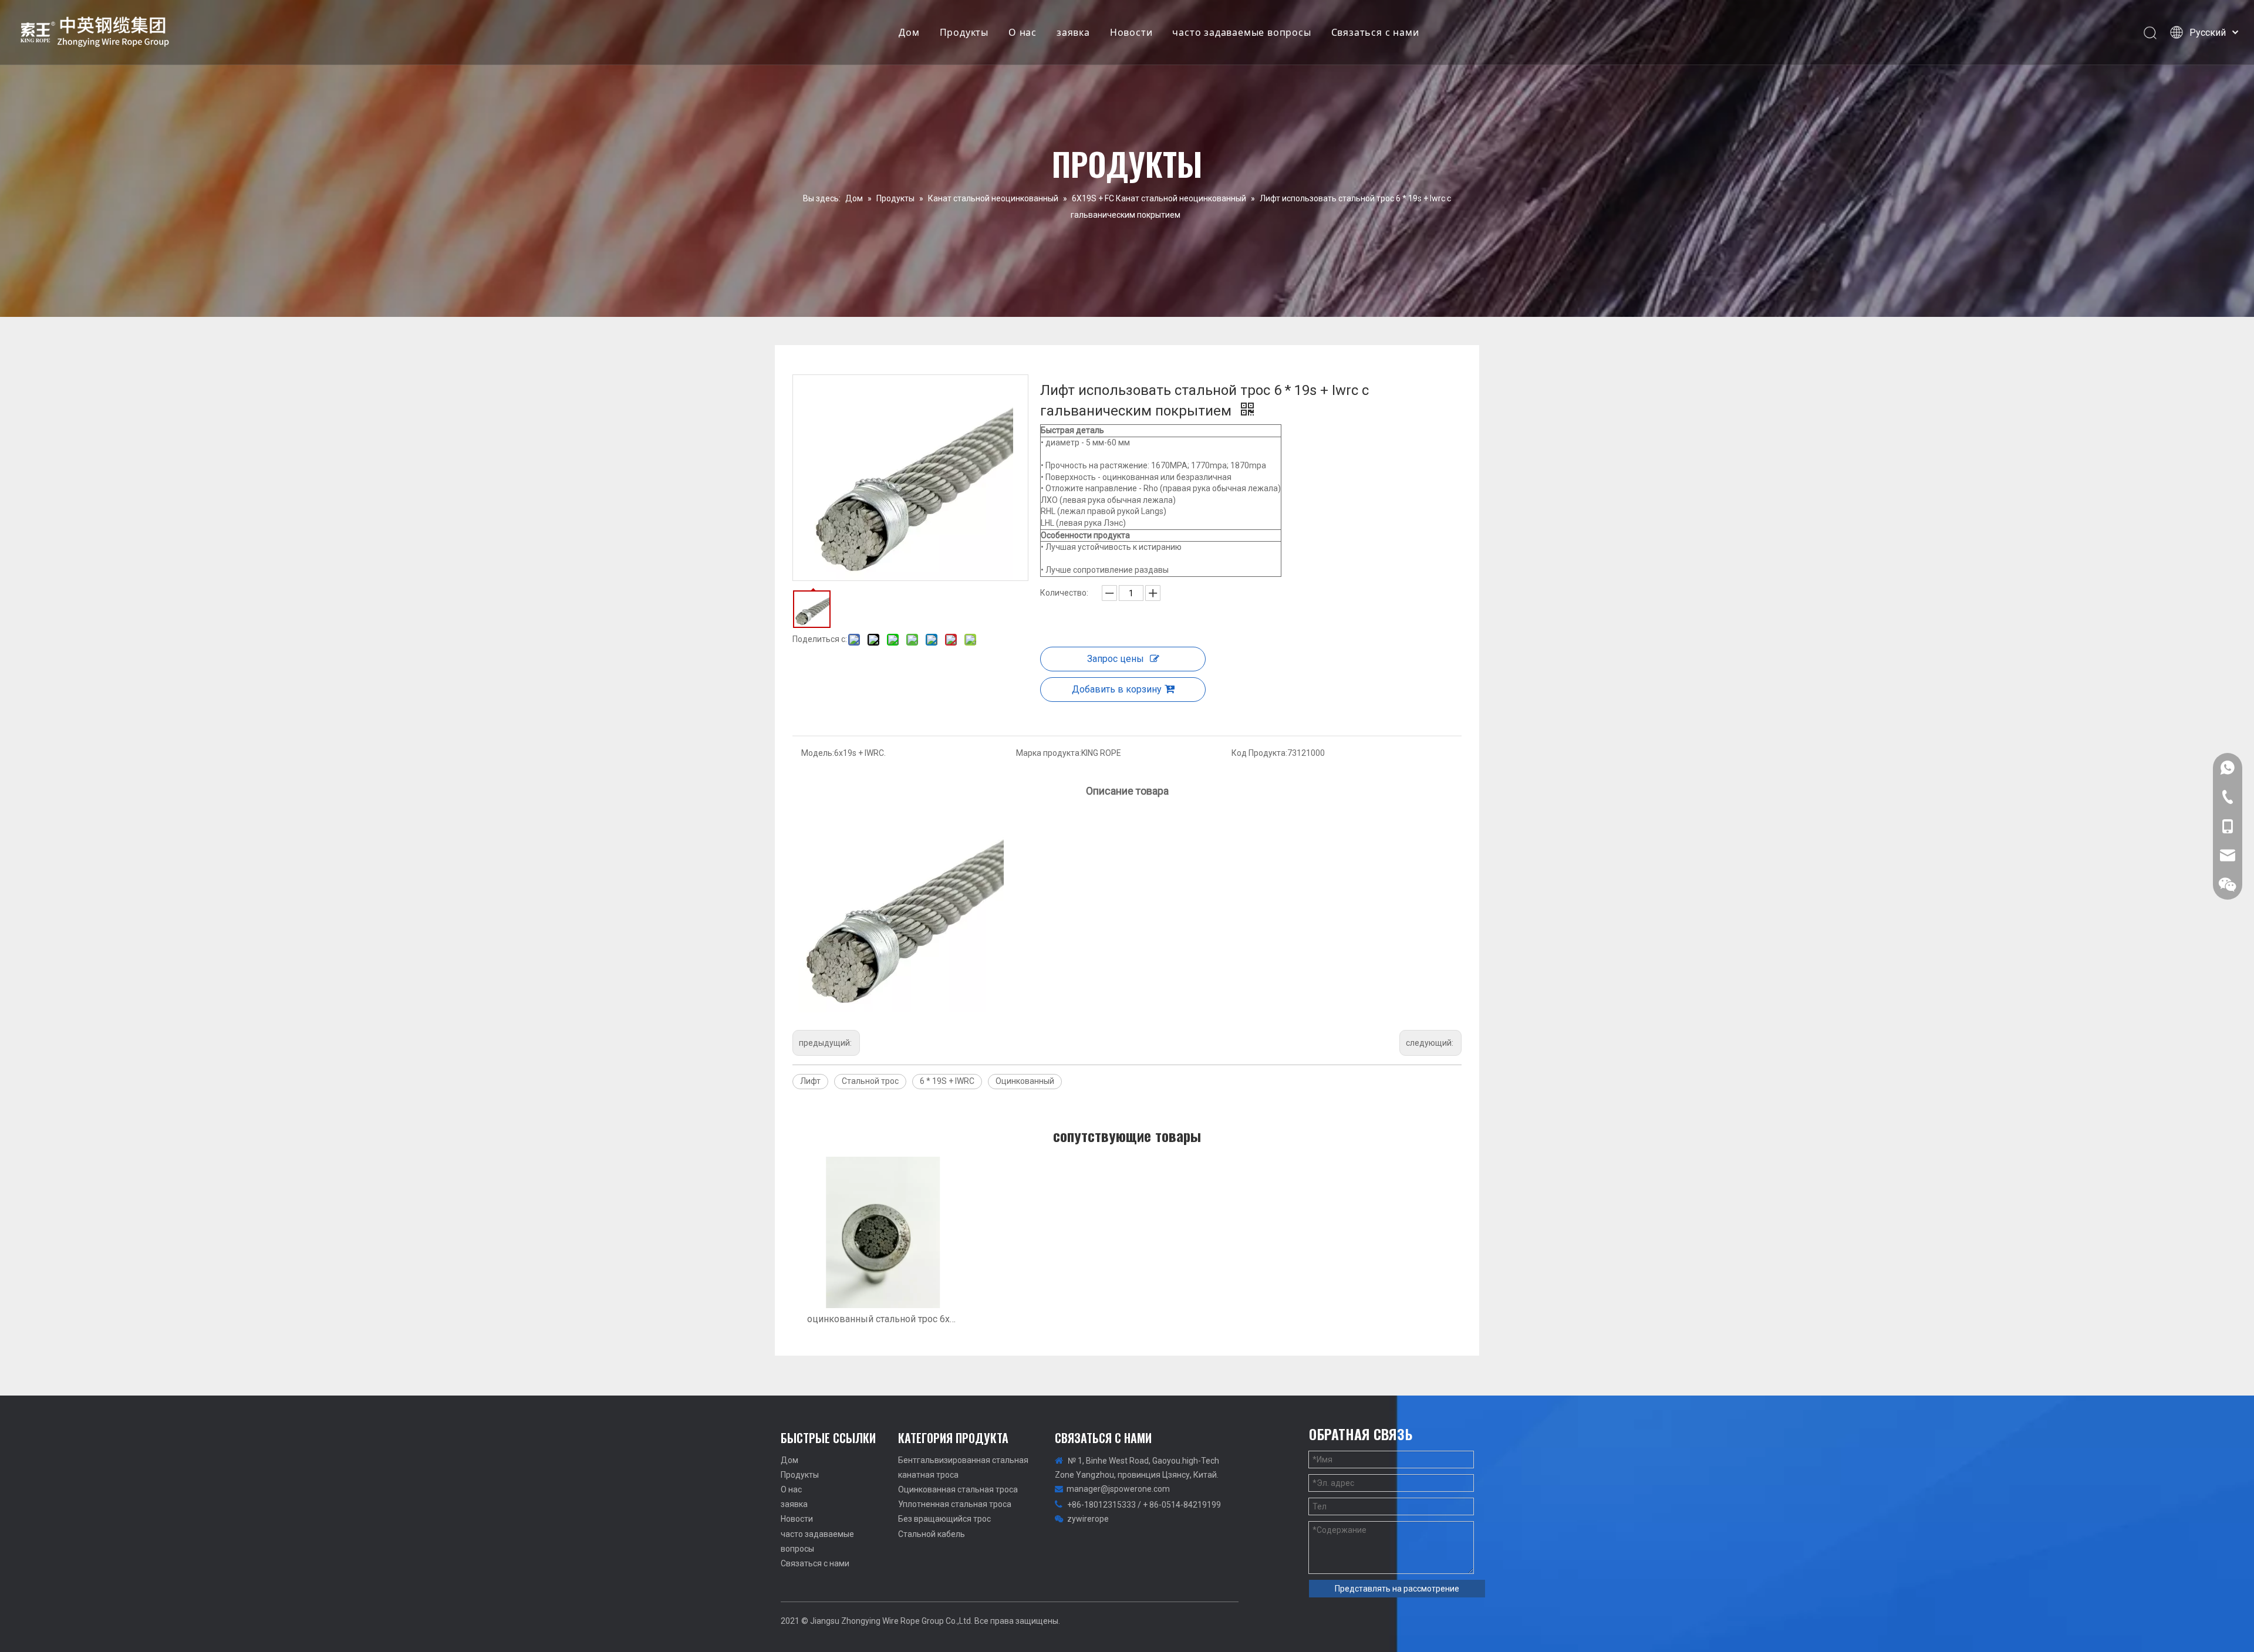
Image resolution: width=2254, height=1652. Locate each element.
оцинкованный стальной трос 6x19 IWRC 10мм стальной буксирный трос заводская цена (883, 1319)
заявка (1073, 32)
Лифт (810, 1081)
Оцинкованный (1025, 1081)
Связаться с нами (1375, 32)
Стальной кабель (932, 1534)
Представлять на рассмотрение (1397, 1589)
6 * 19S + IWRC (947, 1081)
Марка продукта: (1049, 753)
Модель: (818, 753)
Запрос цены (1116, 659)
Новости (1131, 32)
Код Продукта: (1259, 753)
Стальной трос (870, 1081)
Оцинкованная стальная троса (958, 1489)
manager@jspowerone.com (1118, 1489)
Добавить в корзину (1117, 689)
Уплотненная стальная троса (955, 1504)
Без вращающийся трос (944, 1519)
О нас (1023, 32)
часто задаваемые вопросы (1241, 32)
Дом (909, 32)
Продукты (964, 32)
